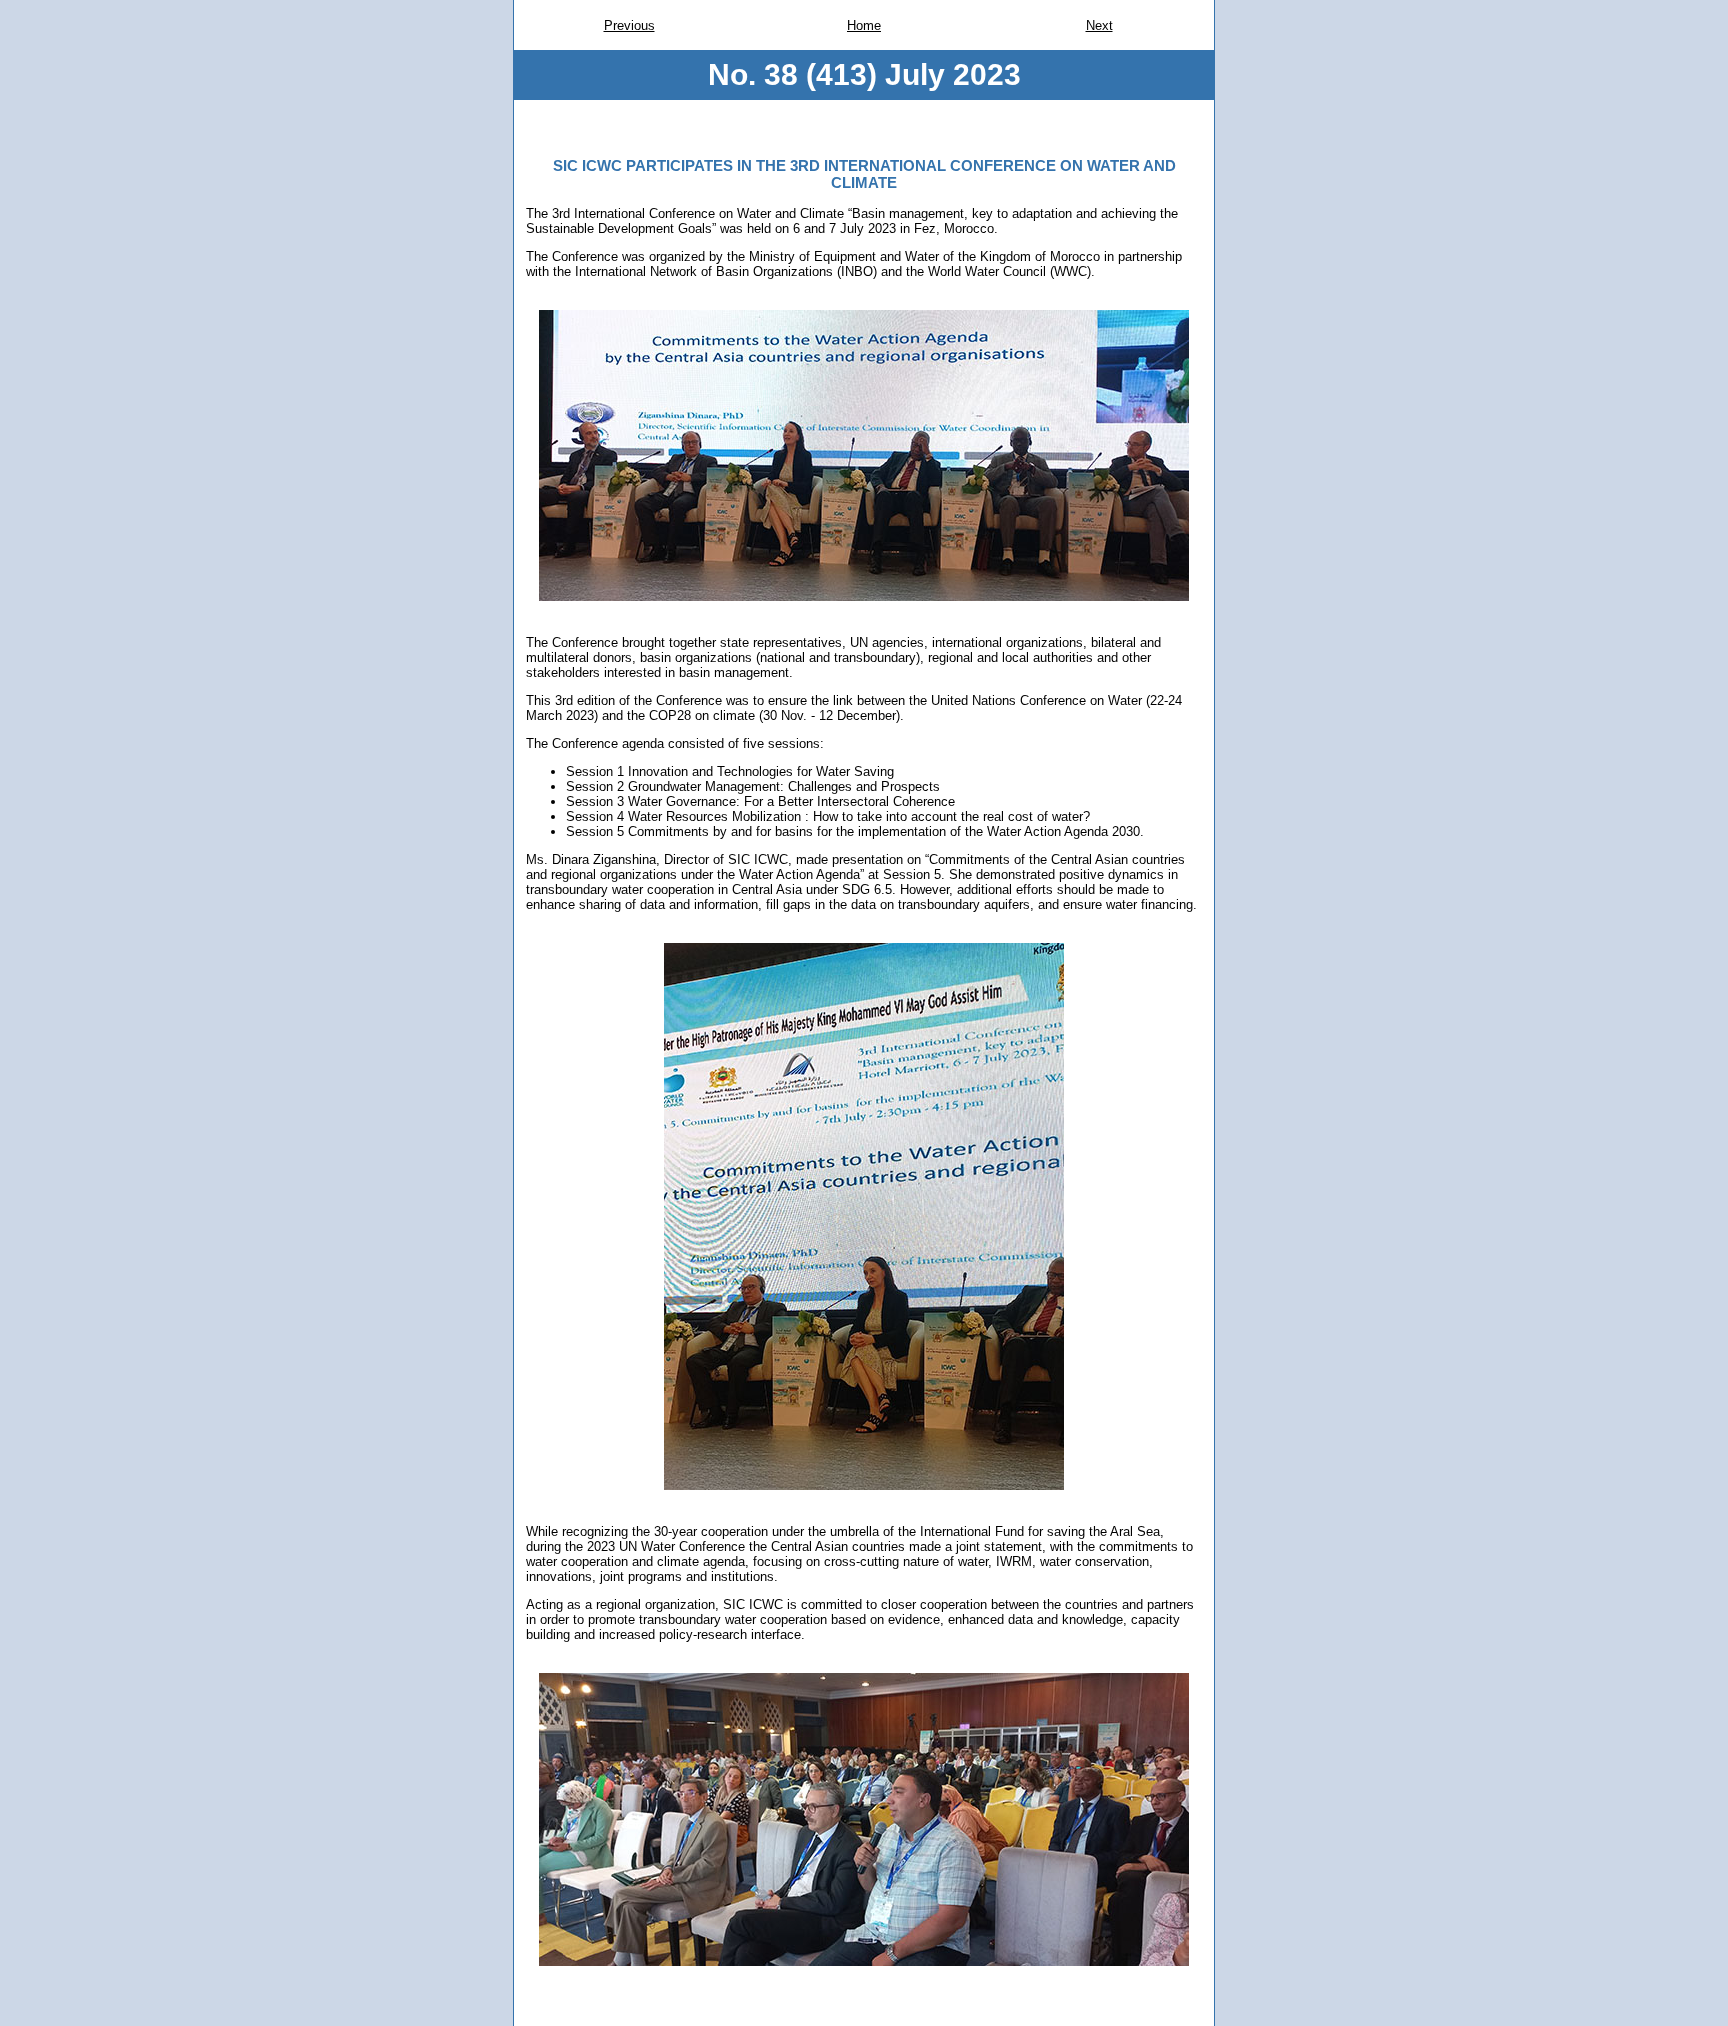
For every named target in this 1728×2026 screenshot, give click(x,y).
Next (1099, 25)
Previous (629, 25)
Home (864, 25)
